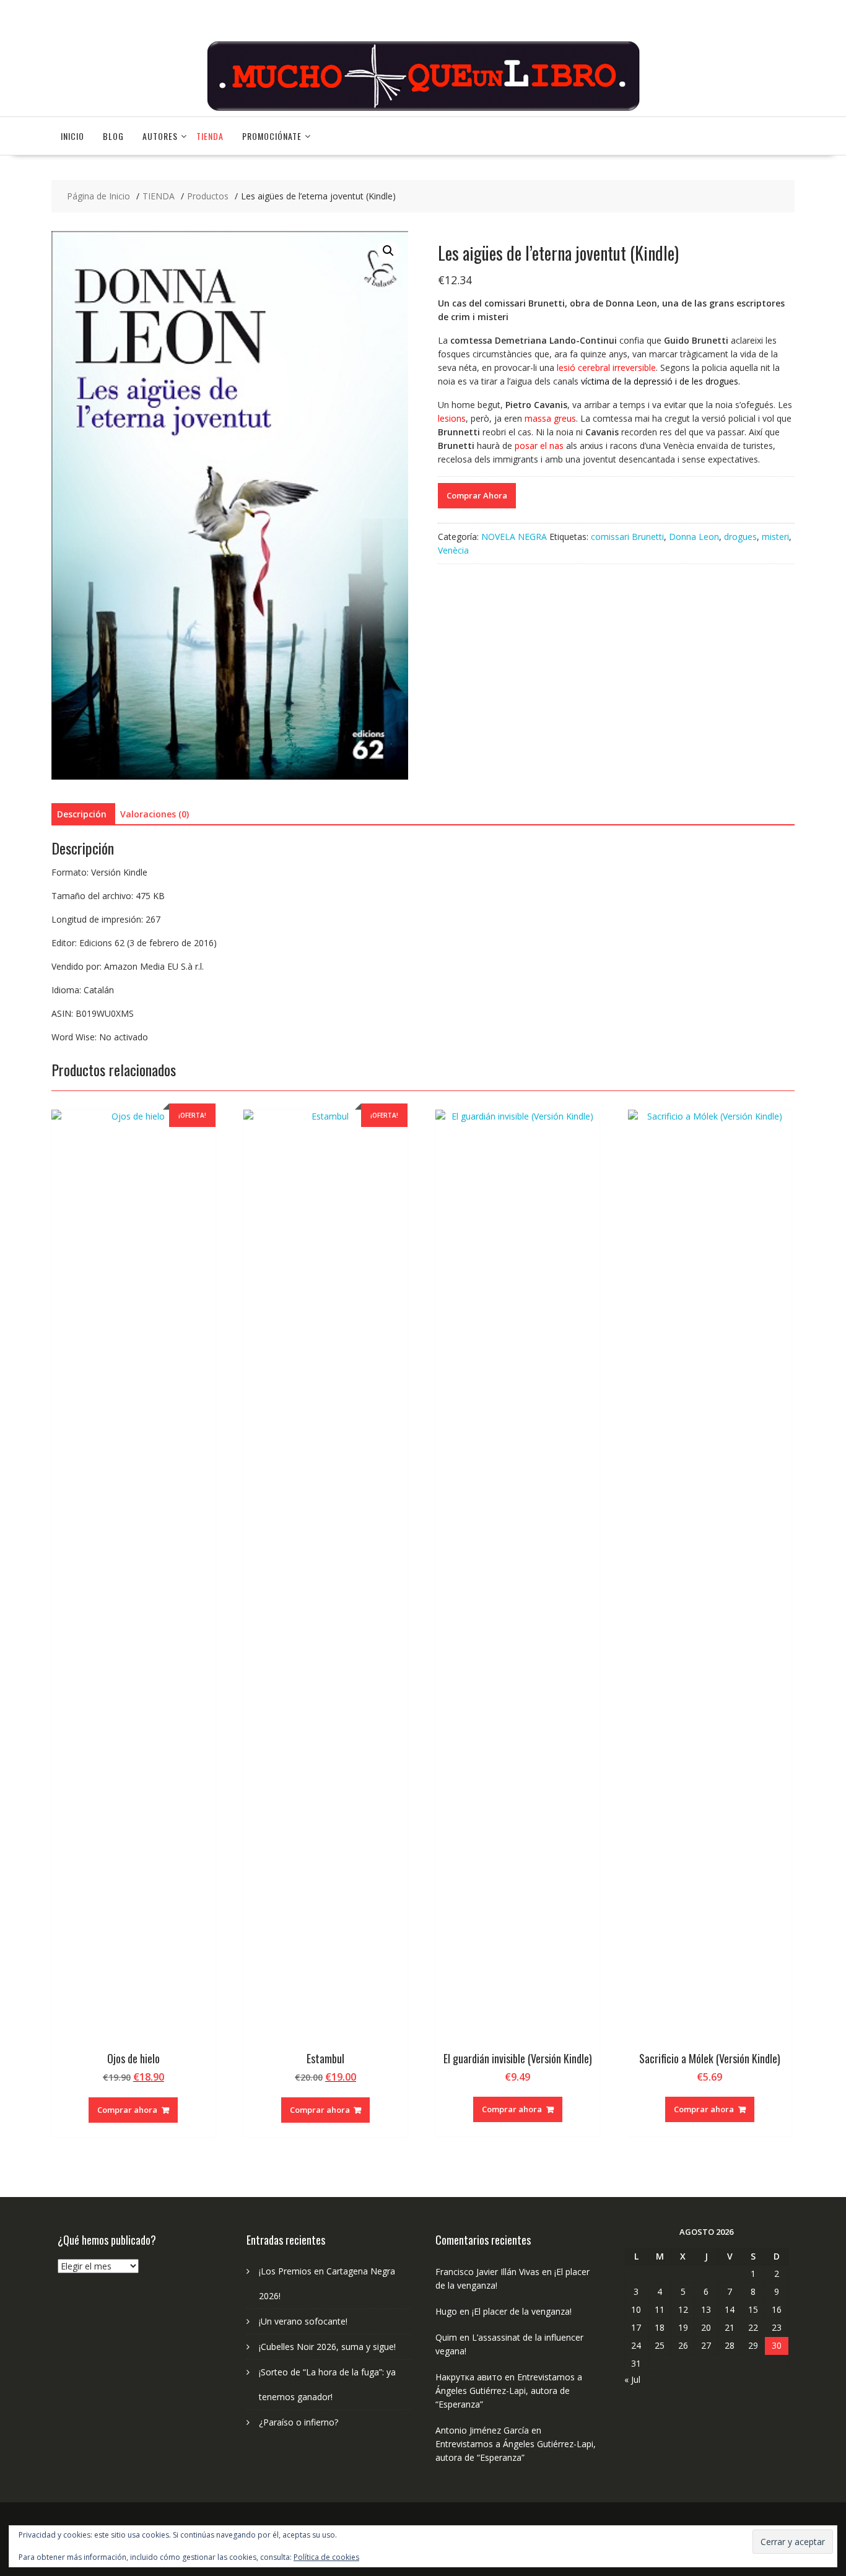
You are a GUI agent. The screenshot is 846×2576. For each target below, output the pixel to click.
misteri (775, 537)
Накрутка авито (469, 2377)
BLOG (113, 136)
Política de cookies (326, 2557)
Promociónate (272, 136)
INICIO (72, 136)
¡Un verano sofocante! (303, 2321)
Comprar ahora (127, 2110)
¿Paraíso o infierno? (299, 2422)
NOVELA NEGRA (514, 537)
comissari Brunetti (627, 537)
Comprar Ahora (477, 495)
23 (777, 2327)
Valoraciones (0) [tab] (155, 814)
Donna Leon (694, 537)
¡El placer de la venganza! (522, 2311)
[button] (388, 251)
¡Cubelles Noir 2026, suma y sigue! (327, 2347)
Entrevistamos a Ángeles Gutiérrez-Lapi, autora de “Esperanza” (509, 2391)
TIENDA (210, 136)
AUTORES (160, 136)
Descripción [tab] (82, 814)
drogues (740, 537)
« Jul (632, 2379)
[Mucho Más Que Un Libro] (423, 109)
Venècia (453, 550)
